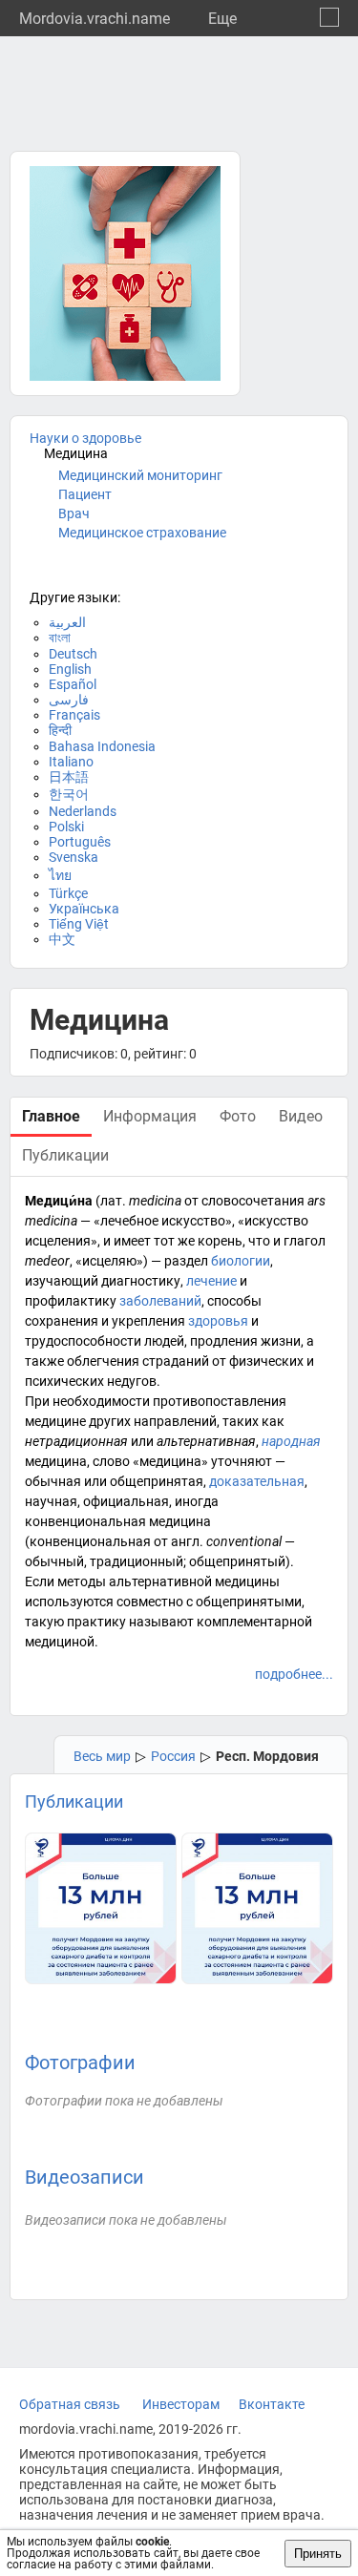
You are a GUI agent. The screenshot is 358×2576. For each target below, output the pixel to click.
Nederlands (83, 811)
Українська (84, 909)
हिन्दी (60, 730)
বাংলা (60, 638)
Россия (173, 1756)
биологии (241, 1261)
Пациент (85, 494)
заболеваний (160, 1301)
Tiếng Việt (79, 924)
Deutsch (73, 654)
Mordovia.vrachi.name (95, 19)
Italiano (71, 762)
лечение (211, 1281)
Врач (74, 513)
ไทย (60, 875)
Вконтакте (272, 2404)
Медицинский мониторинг (140, 475)
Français (74, 715)
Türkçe (68, 893)
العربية (67, 622)
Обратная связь (70, 2404)
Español (73, 684)
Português (80, 842)
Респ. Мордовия (267, 1756)
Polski (66, 827)
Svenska (74, 857)
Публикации (74, 1801)
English (70, 669)
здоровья (218, 1321)
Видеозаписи (84, 2177)
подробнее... (294, 1674)
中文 (62, 939)
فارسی (69, 700)
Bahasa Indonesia (102, 746)
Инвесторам (181, 2404)
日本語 (69, 777)
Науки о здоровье (85, 438)
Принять (318, 2554)
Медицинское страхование (142, 533)
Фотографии (80, 2063)
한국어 (69, 794)
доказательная (257, 1481)
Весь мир (102, 1756)
